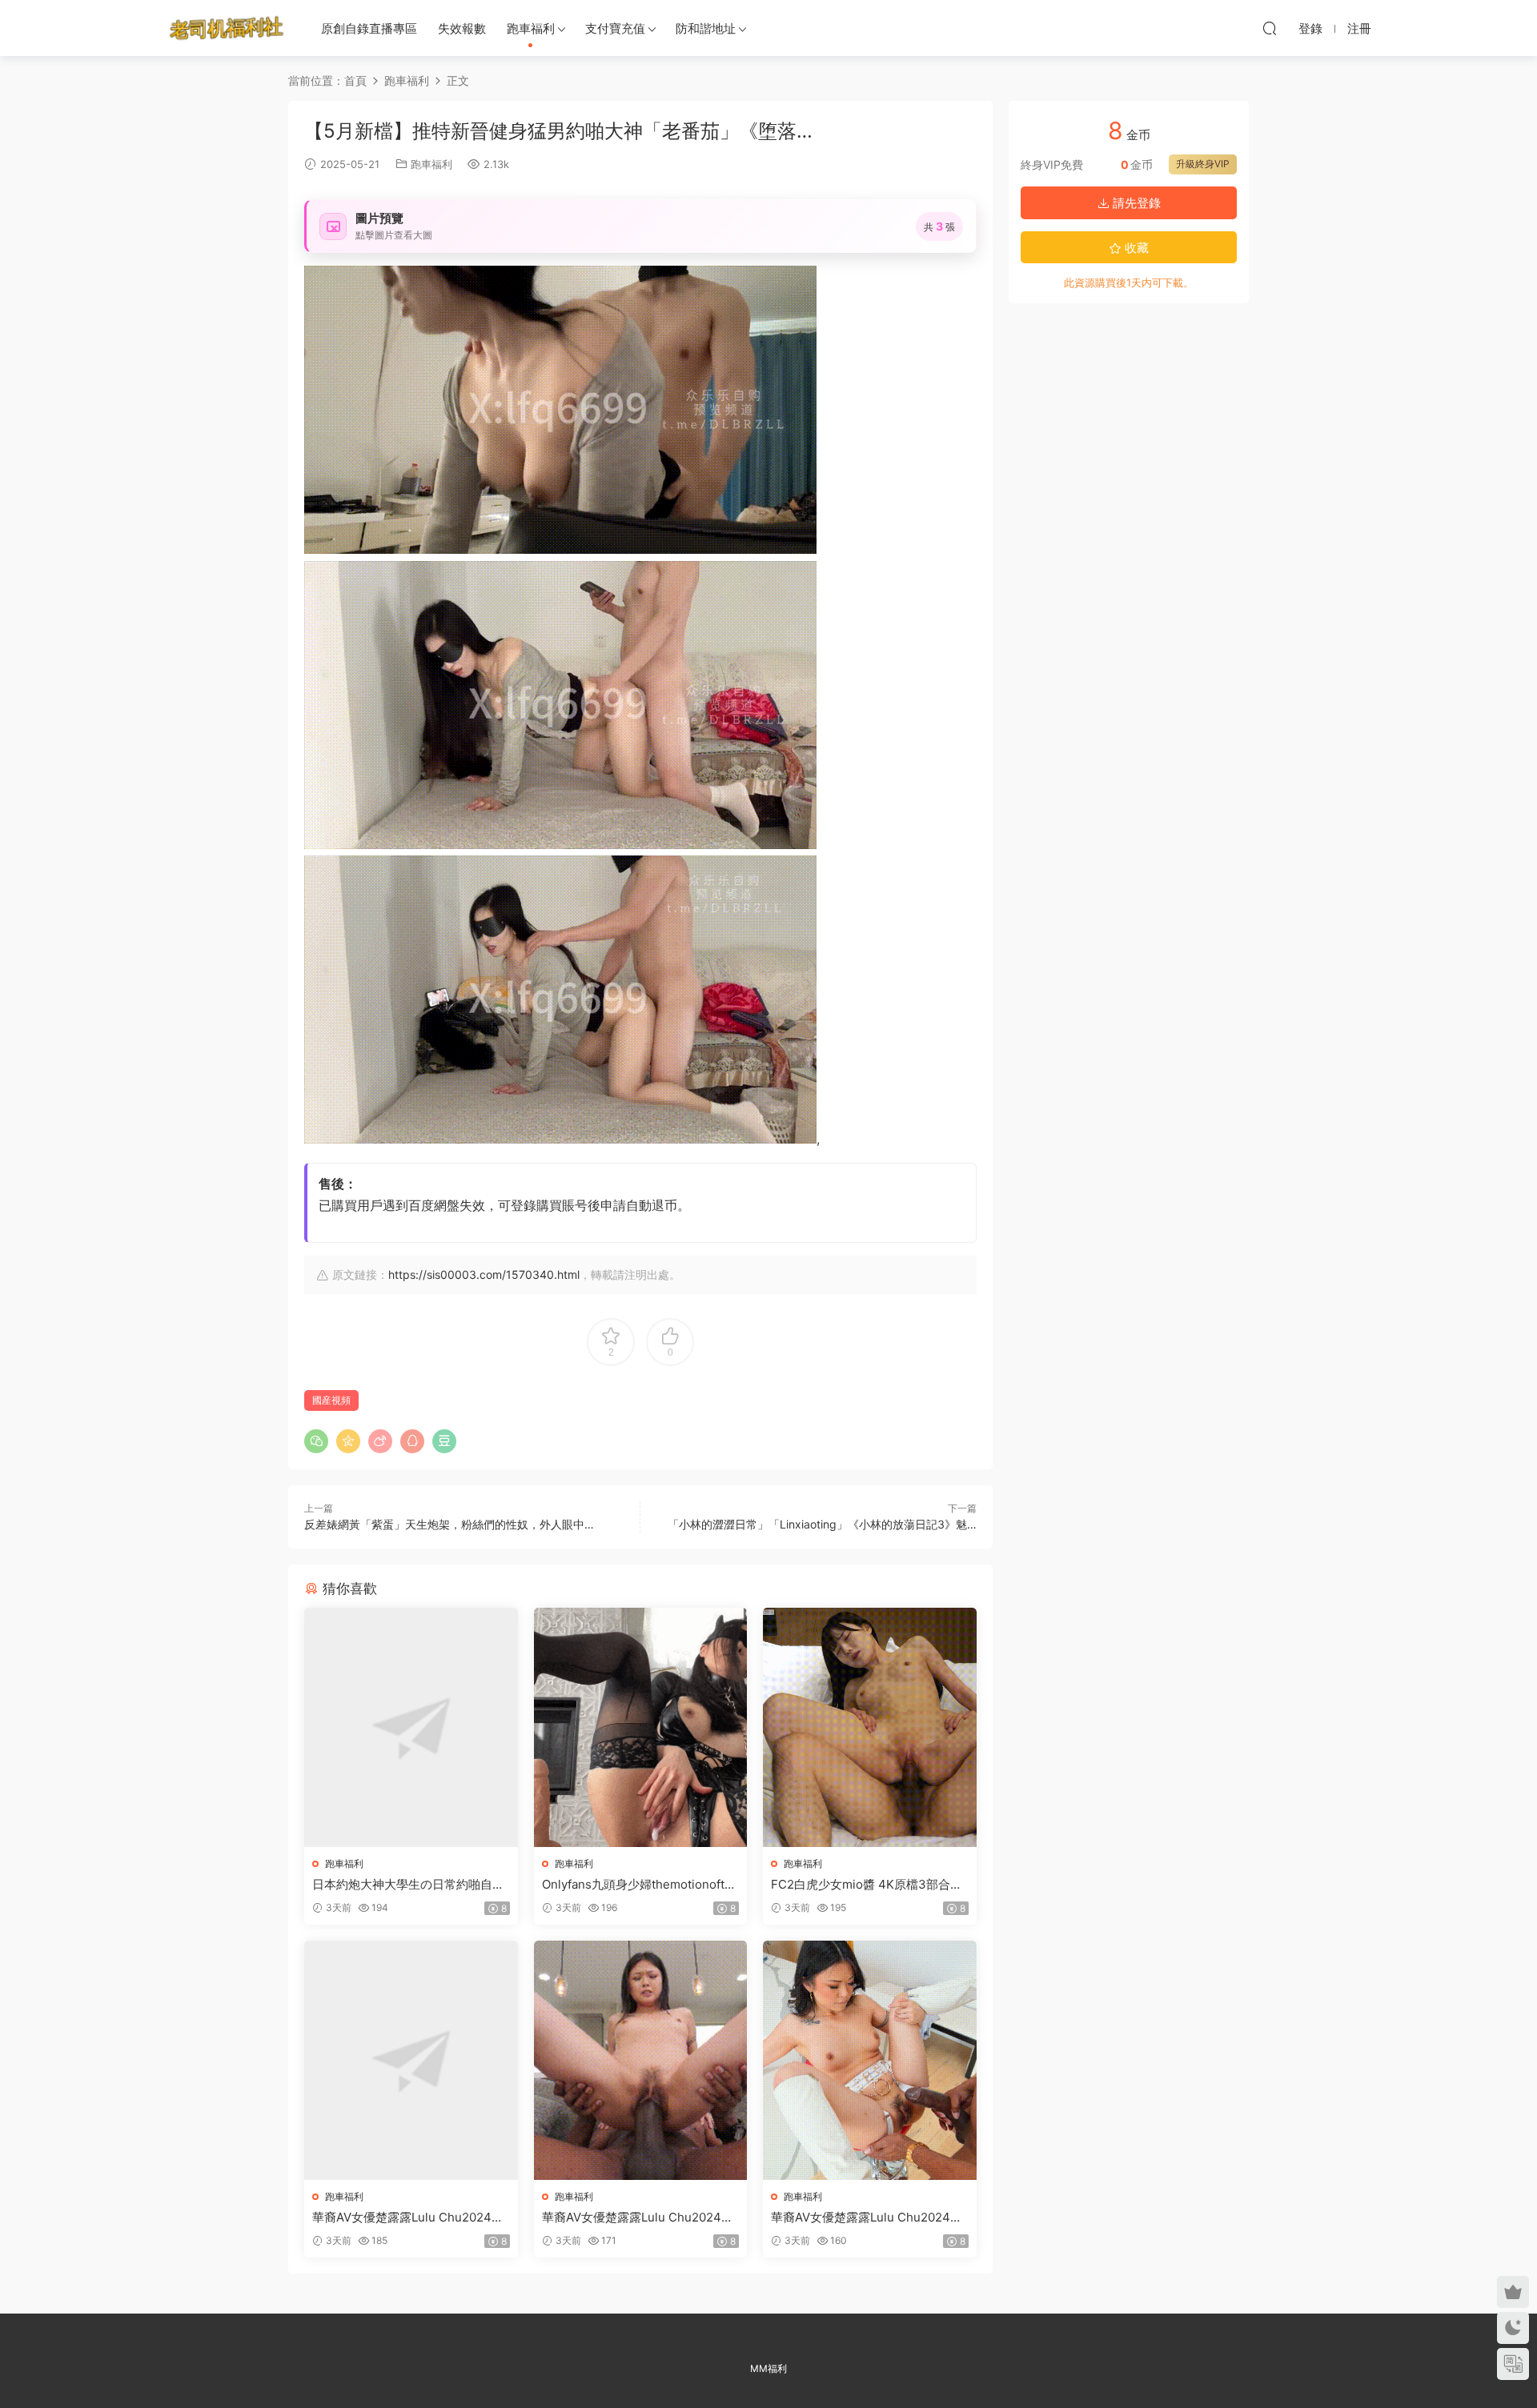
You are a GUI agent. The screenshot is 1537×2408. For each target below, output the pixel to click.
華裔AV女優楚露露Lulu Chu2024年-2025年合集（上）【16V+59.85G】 (411, 2218)
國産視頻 (331, 1400)
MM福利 (768, 2368)
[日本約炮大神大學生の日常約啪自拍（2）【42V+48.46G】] (411, 1727)
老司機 (227, 28)
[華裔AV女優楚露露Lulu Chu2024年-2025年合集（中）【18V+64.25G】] (641, 2060)
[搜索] (1270, 28)
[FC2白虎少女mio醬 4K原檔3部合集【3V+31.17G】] (870, 1727)
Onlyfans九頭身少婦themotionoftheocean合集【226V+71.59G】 (640, 1885)
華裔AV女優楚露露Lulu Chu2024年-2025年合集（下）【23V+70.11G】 (869, 2218)
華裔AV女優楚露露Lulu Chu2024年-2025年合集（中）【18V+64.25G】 (640, 2218)
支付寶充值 (615, 28)
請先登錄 (1135, 203)
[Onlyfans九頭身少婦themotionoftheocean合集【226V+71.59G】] (641, 1727)
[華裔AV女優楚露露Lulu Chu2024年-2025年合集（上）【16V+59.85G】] (411, 2060)
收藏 (1135, 248)
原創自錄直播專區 (369, 28)
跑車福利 (531, 28)
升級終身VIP (1203, 164)
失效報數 (462, 28)
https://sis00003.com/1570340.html (484, 1274)
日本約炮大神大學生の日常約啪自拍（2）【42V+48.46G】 (408, 1885)
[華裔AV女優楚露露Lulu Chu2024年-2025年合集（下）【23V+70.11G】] (870, 2060)
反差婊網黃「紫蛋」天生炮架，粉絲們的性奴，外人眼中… (449, 1524)
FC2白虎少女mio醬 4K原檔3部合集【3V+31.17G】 (867, 1885)
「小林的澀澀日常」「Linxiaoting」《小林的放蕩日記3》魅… (822, 1524)
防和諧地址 (706, 28)
